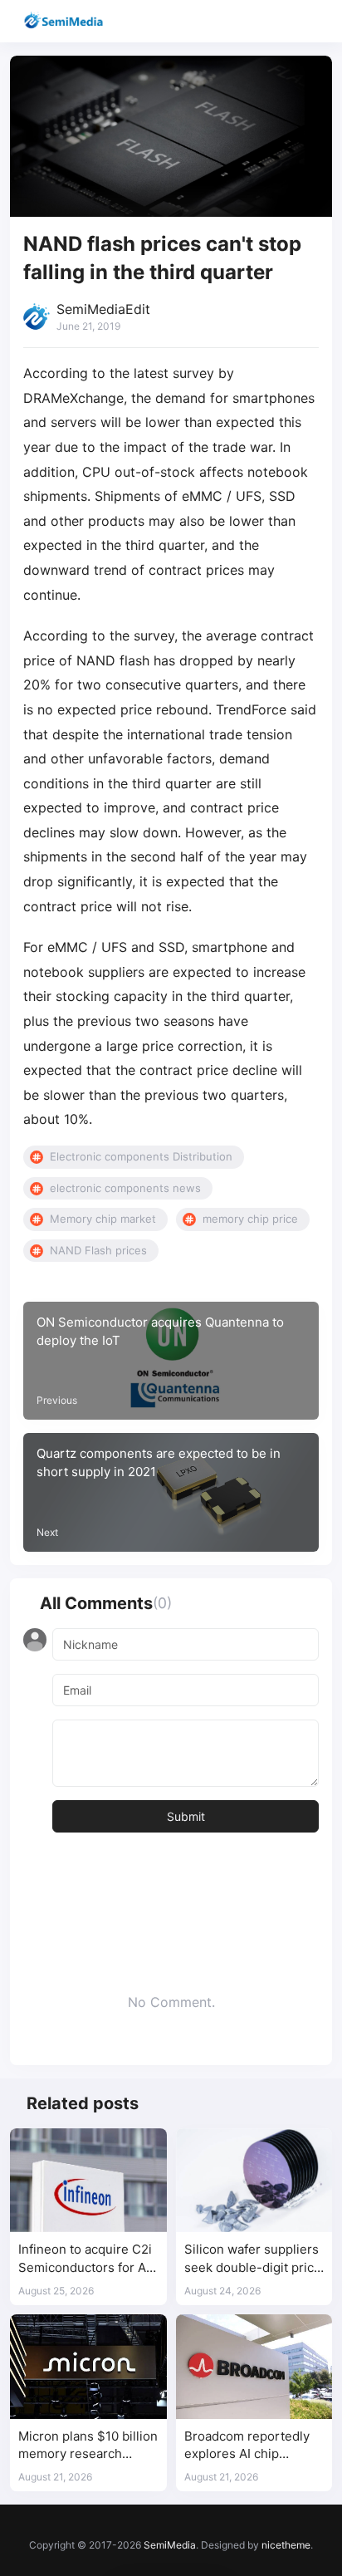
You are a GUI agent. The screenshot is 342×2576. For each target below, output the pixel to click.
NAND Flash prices (98, 1250)
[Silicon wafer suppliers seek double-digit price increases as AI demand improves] (254, 2181)
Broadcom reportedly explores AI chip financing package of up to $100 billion (254, 2446)
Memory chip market (103, 1219)
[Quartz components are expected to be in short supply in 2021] (171, 1492)
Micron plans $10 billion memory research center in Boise (88, 2446)
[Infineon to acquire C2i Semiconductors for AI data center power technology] (88, 2181)
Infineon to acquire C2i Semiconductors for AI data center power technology (85, 2259)
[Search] (282, 21)
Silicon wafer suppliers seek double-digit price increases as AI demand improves (254, 2259)
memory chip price (250, 1219)
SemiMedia (170, 2545)
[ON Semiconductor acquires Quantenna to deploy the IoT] (171, 1361)
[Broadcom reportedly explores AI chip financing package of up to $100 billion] (254, 2367)
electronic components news (125, 1188)
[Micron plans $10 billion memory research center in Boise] (88, 2367)
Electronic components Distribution (141, 1156)
